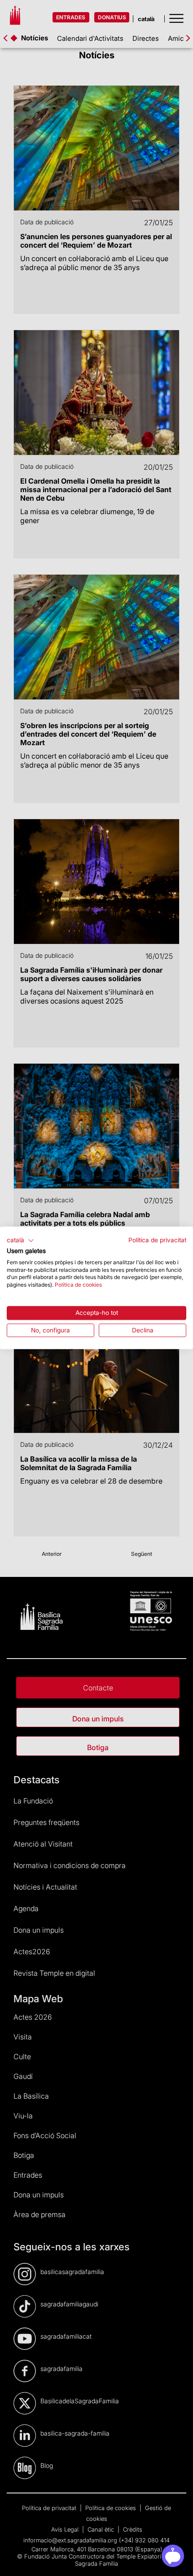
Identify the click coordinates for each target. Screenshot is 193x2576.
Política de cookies (78, 1285)
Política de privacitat (157, 1240)
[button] (20, 1240)
